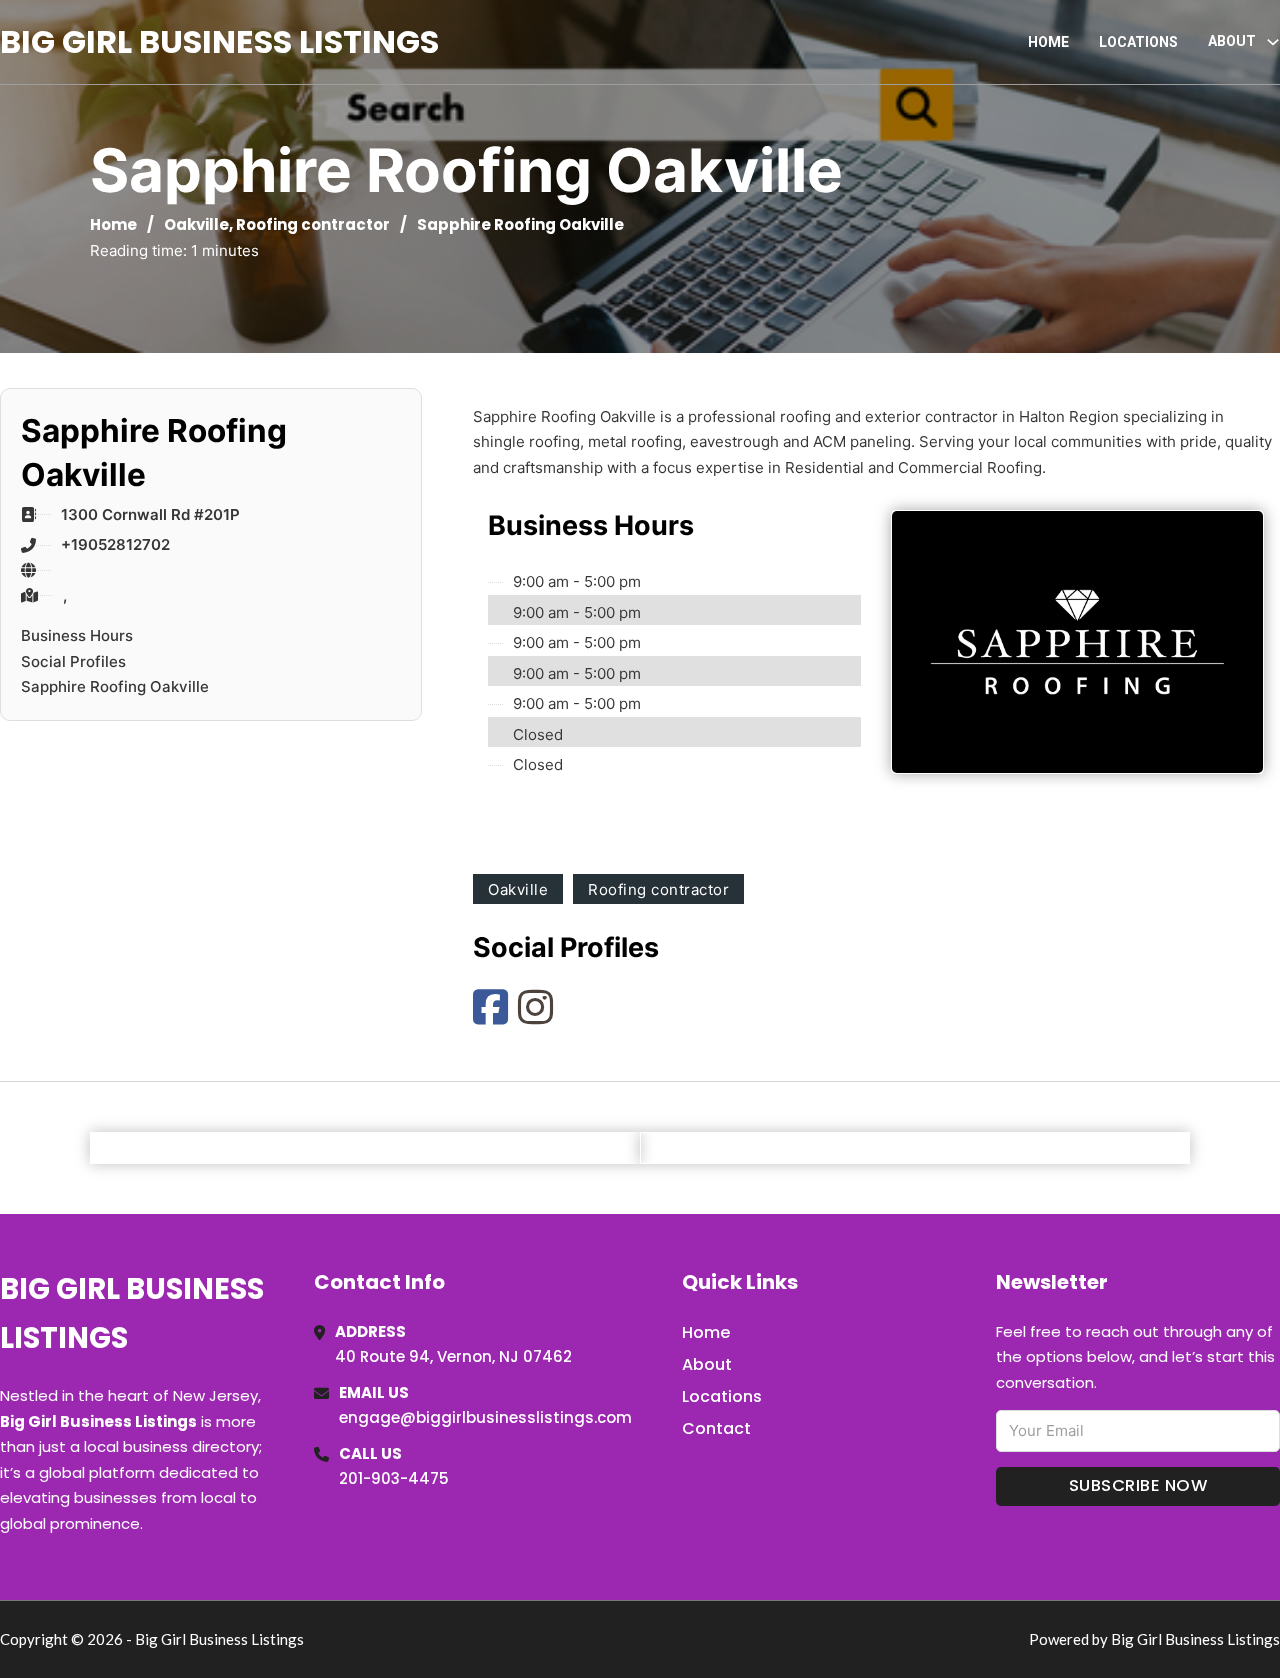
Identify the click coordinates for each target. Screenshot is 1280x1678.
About (707, 1364)
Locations (1138, 42)
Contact (716, 1428)
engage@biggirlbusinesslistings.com (485, 1417)
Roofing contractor (313, 224)
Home (1048, 42)
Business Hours (77, 635)
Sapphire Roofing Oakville (115, 686)
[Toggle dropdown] (1273, 42)
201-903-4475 (394, 1478)
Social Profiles (73, 661)
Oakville (196, 224)
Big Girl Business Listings (219, 41)
